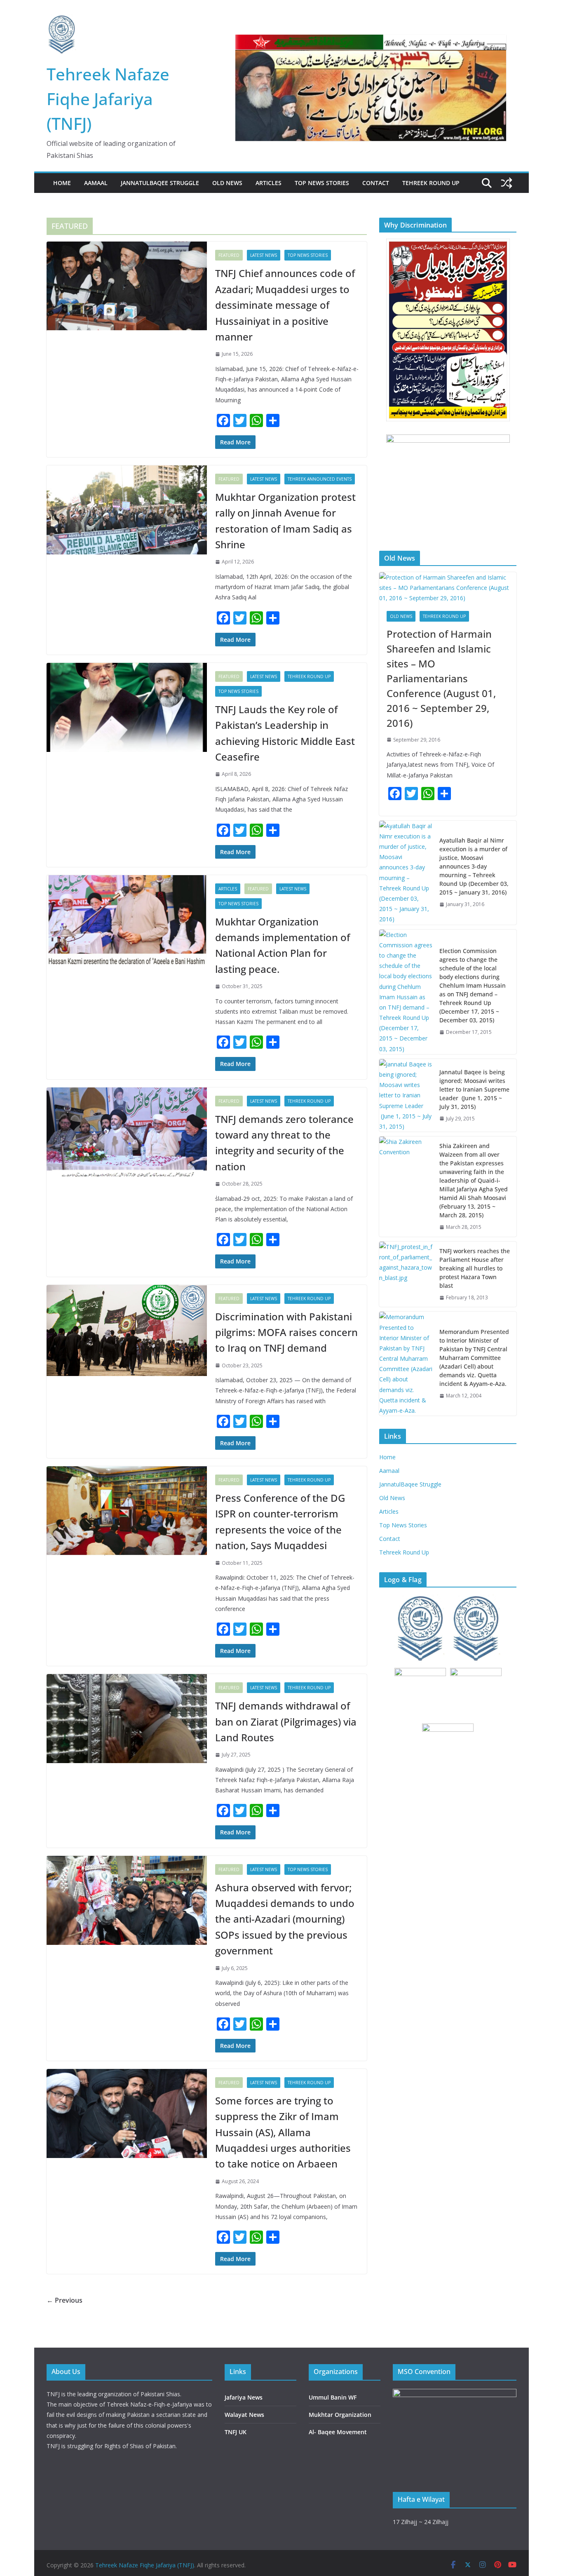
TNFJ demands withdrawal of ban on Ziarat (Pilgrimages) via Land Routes (286, 1721)
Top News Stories (322, 183)
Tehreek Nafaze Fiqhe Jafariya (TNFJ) (108, 99)
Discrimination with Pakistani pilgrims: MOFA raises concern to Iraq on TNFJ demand (286, 1332)
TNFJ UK (236, 2432)
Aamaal (96, 183)
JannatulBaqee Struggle (160, 183)
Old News (227, 183)
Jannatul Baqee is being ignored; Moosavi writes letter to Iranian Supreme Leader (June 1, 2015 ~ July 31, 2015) (474, 1089)
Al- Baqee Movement (338, 2432)
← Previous (65, 2300)
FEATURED (229, 255)
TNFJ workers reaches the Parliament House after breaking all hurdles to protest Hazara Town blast (475, 1268)
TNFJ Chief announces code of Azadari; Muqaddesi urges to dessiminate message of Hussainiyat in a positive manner (285, 305)
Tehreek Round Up (431, 183)
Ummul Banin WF (333, 2397)
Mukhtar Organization (340, 2415)
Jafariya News (244, 2397)
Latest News (264, 255)
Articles (269, 183)
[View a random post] (507, 183)
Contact (376, 183)
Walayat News (244, 2415)
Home (62, 183)
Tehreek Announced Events (320, 479)
